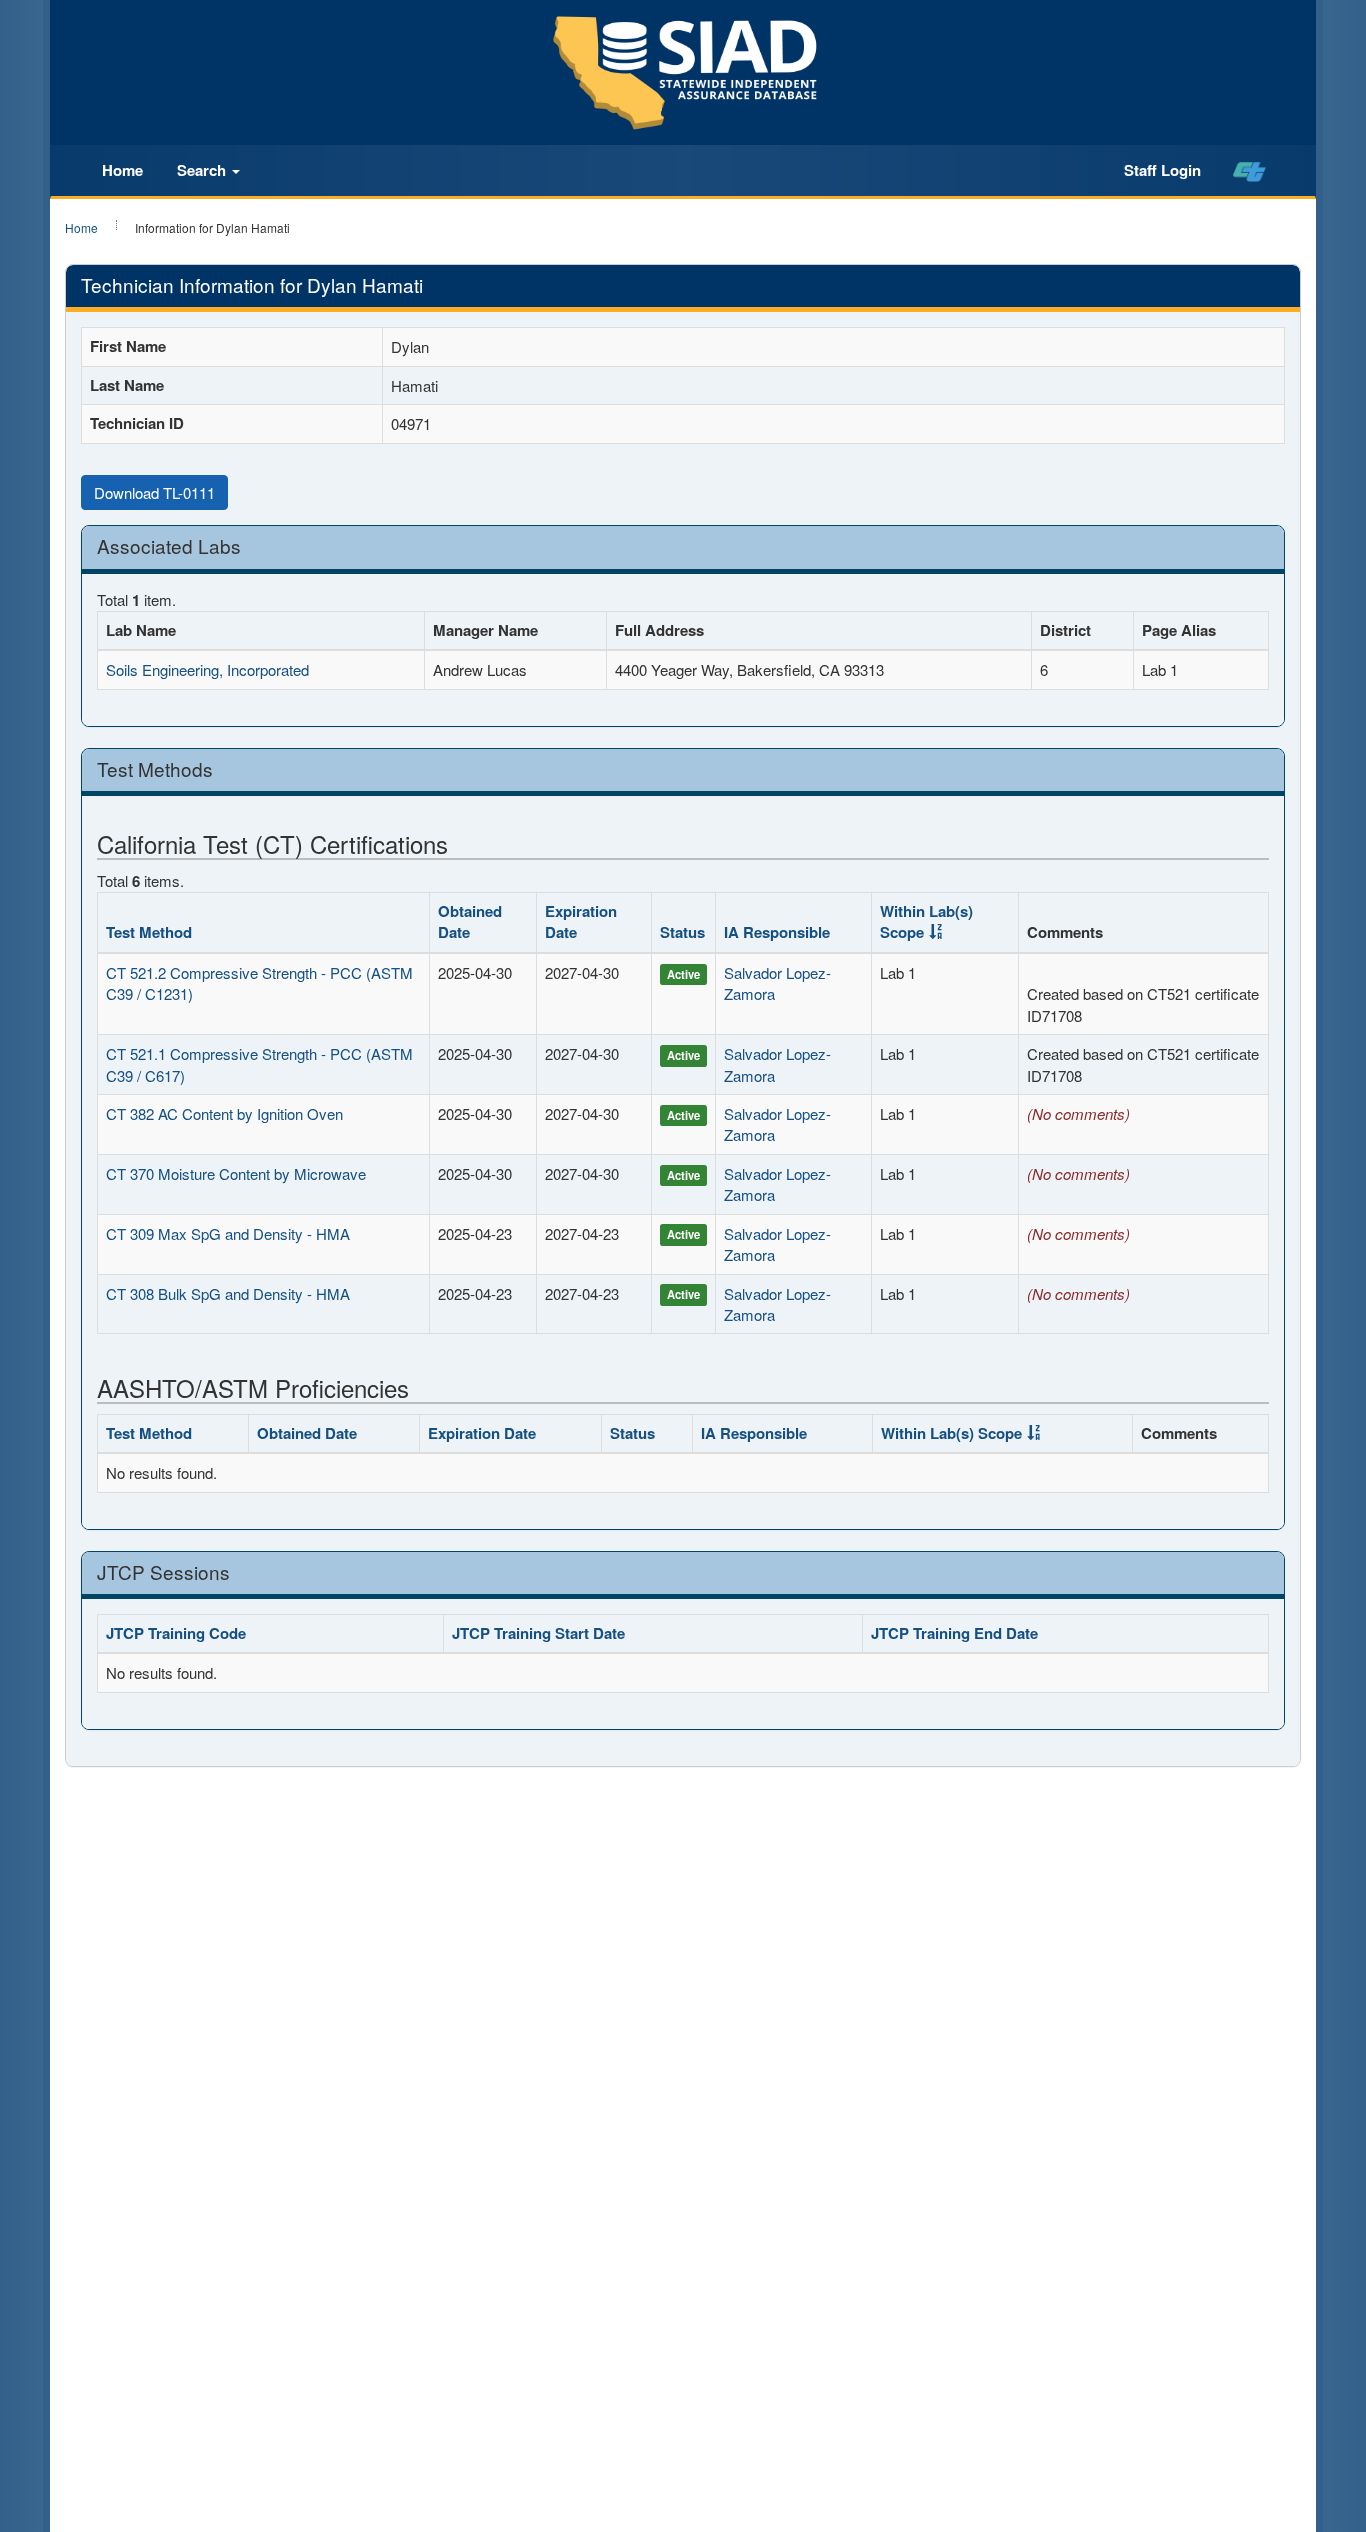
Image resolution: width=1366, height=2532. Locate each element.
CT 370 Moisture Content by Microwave (236, 1173)
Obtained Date (470, 921)
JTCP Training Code (176, 1633)
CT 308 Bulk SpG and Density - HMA (228, 1293)
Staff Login (1162, 170)
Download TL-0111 (154, 492)
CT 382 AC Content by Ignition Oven (224, 1113)
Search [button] (203, 170)
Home (122, 170)
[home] (1249, 171)
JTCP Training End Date (954, 1633)
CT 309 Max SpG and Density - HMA (228, 1233)
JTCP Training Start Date (538, 1633)
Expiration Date (581, 921)
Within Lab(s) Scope (926, 921)
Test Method (149, 932)
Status (682, 932)
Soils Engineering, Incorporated (207, 669)
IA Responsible (777, 932)
